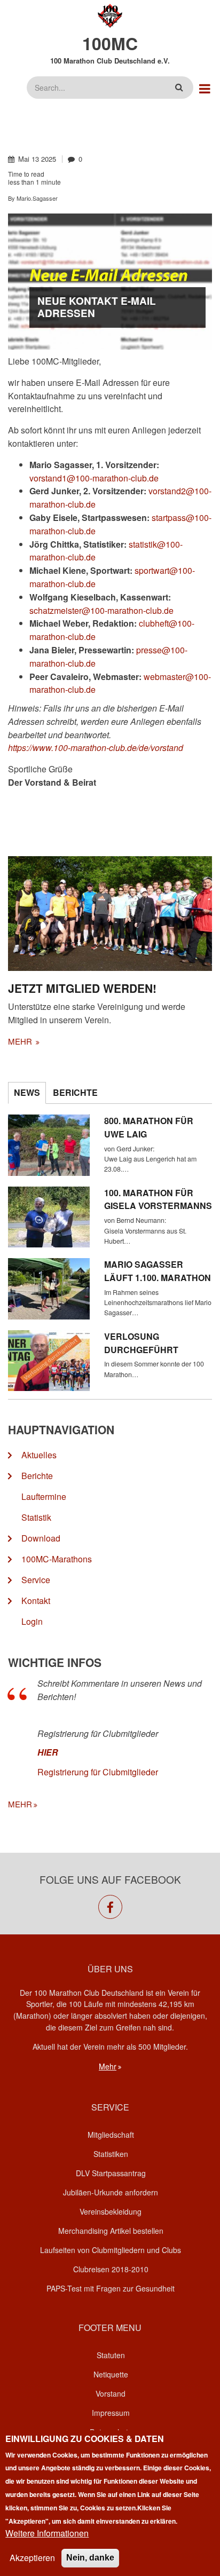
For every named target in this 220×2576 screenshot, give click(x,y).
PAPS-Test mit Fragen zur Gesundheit (111, 2288)
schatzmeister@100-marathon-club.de (101, 610)
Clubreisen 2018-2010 (111, 2269)
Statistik (36, 1517)
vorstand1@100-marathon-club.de (94, 478)
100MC (110, 43)
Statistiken (111, 2154)
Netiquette (111, 2374)
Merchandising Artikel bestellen (111, 2231)
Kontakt (36, 1601)
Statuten (111, 2355)
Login (32, 1621)
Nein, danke (90, 2558)
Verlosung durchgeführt (141, 1343)
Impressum (111, 2413)
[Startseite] (110, 15)
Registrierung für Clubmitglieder (98, 1772)
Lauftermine (44, 1496)
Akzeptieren (32, 2558)
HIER (48, 1752)
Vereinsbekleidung (111, 2211)
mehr (21, 1041)
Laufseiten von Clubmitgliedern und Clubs (111, 2250)
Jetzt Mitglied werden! (82, 988)
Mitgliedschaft (111, 2135)
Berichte (37, 1476)
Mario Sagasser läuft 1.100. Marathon (158, 1271)
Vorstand (111, 2393)
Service (36, 1580)
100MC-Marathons (57, 1559)
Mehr (108, 2066)
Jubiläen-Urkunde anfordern (111, 2192)
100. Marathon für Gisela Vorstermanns (158, 1199)
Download (41, 1538)
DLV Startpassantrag (111, 2173)
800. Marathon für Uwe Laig (149, 1127)
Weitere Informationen (47, 2533)
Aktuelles (39, 1455)
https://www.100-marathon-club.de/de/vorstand (96, 748)
